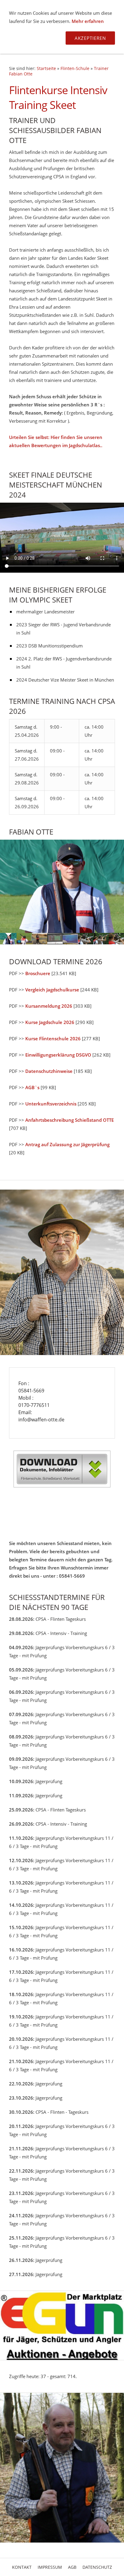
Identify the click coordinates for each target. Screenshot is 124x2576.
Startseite (46, 68)
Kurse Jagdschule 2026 (50, 1022)
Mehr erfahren (88, 21)
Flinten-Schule (75, 68)
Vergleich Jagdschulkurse (52, 990)
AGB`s (32, 1087)
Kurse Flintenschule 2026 (53, 1038)
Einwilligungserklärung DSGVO (58, 1055)
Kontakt (22, 2567)
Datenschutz (97, 2567)
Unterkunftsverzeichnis (51, 1104)
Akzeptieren (90, 38)
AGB (72, 2567)
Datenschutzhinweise (49, 1071)
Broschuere (38, 973)
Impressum (50, 2567)
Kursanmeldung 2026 (49, 1006)
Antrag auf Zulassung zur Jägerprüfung (67, 1144)
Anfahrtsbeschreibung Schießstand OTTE (70, 1120)
